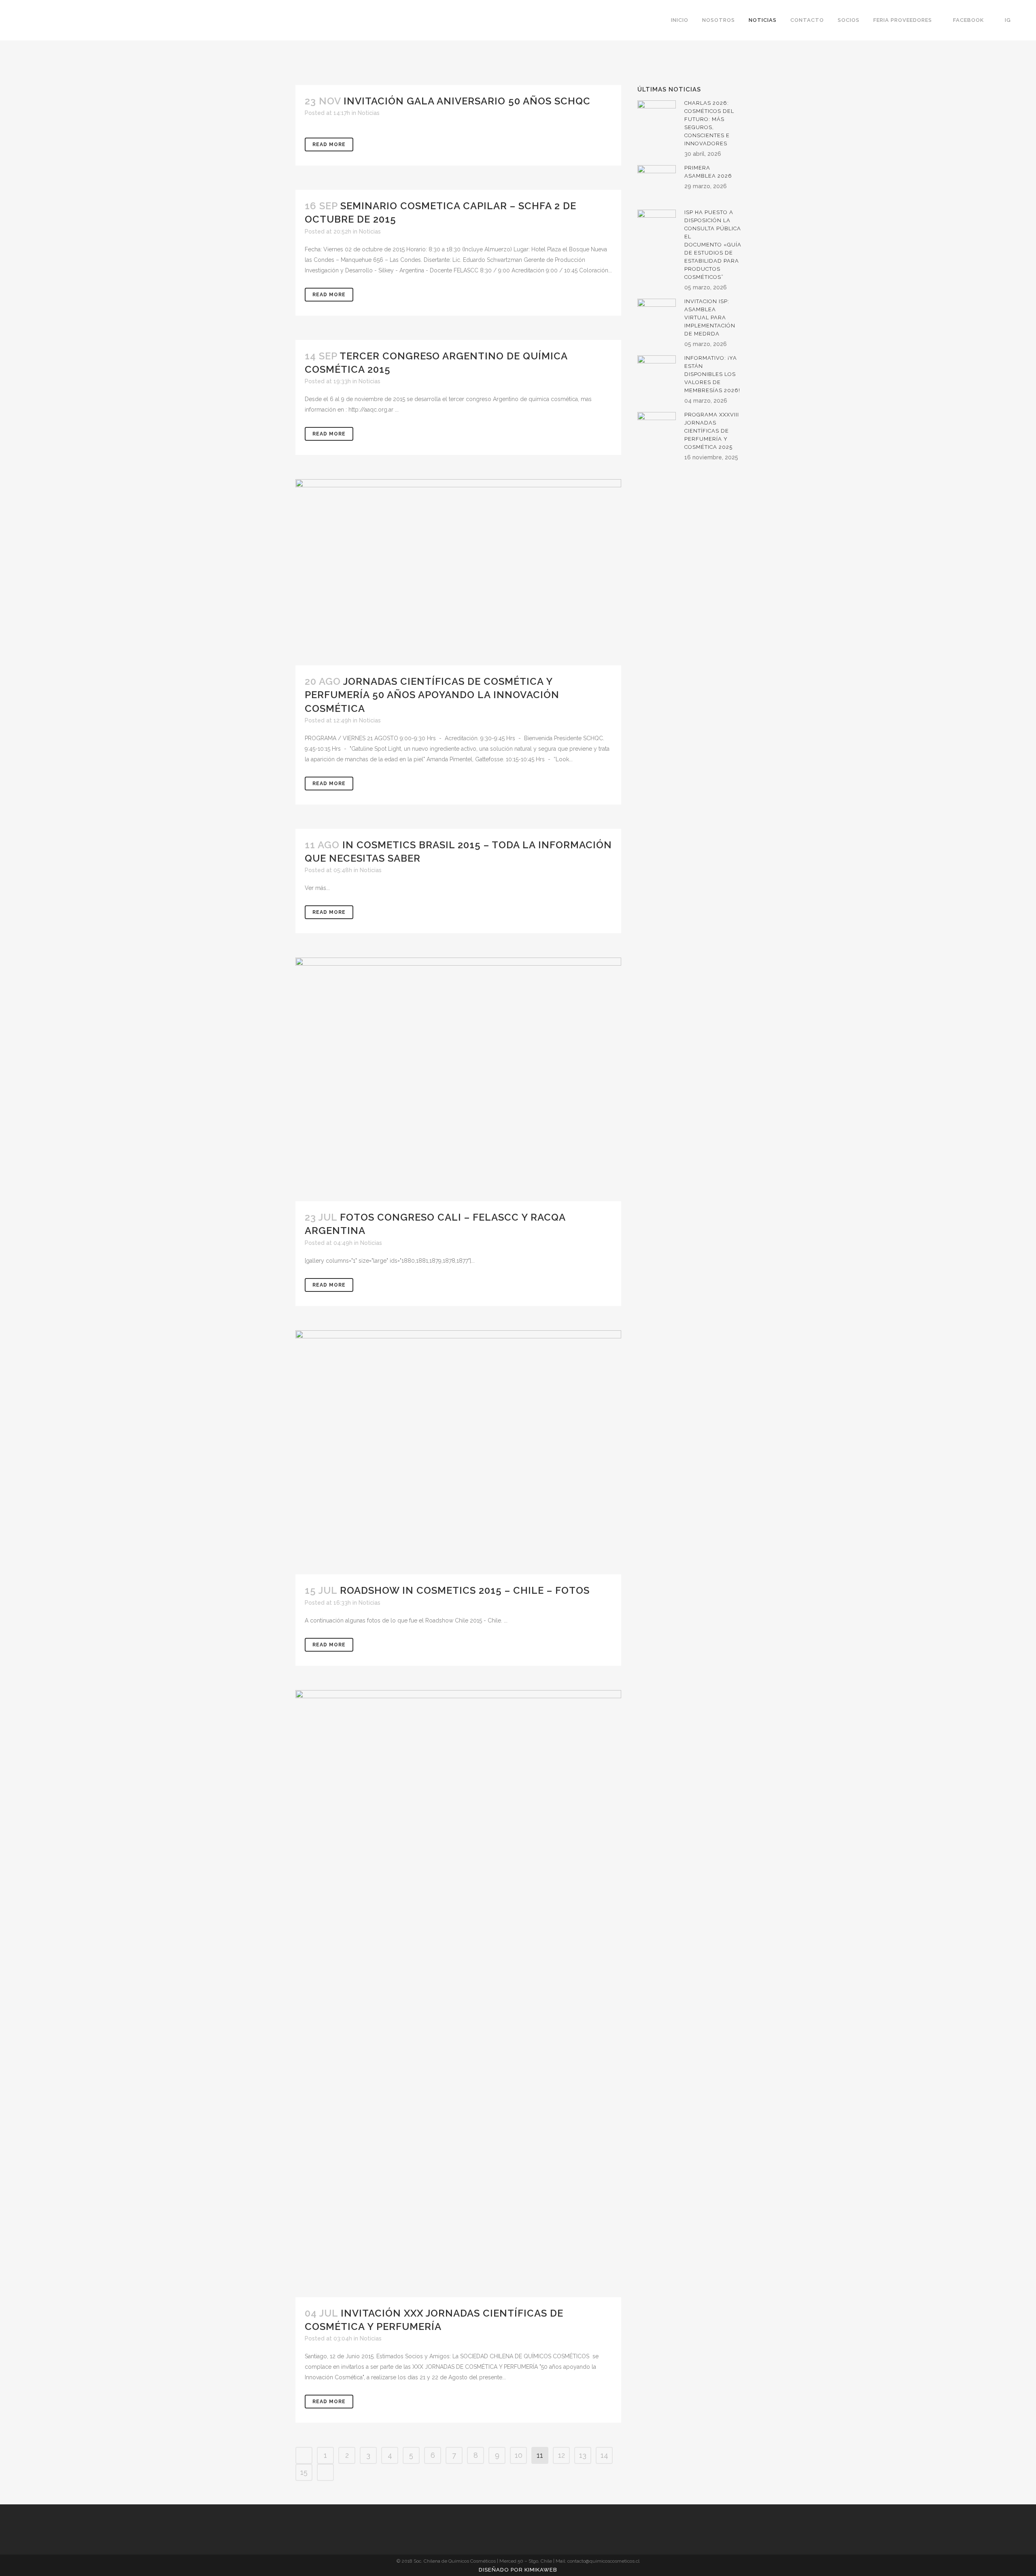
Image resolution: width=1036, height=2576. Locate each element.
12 (562, 2455)
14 (604, 2455)
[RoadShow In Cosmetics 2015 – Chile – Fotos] (458, 1453)
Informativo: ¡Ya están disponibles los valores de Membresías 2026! (712, 374)
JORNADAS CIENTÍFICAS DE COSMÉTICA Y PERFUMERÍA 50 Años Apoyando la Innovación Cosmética (432, 695)
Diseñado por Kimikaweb (518, 2570)
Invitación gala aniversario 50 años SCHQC (467, 101)
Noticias (369, 113)
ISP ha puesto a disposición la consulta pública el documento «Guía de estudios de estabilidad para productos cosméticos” (713, 245)
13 (583, 2455)
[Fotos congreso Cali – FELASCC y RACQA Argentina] (458, 1079)
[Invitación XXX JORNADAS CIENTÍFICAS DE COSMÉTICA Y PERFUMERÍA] (458, 1994)
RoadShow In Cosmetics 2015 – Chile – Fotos (465, 1590)
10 (519, 2455)
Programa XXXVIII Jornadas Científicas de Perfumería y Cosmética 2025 (712, 431)
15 (304, 2472)
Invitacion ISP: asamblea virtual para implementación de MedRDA (710, 317)
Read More (329, 144)
